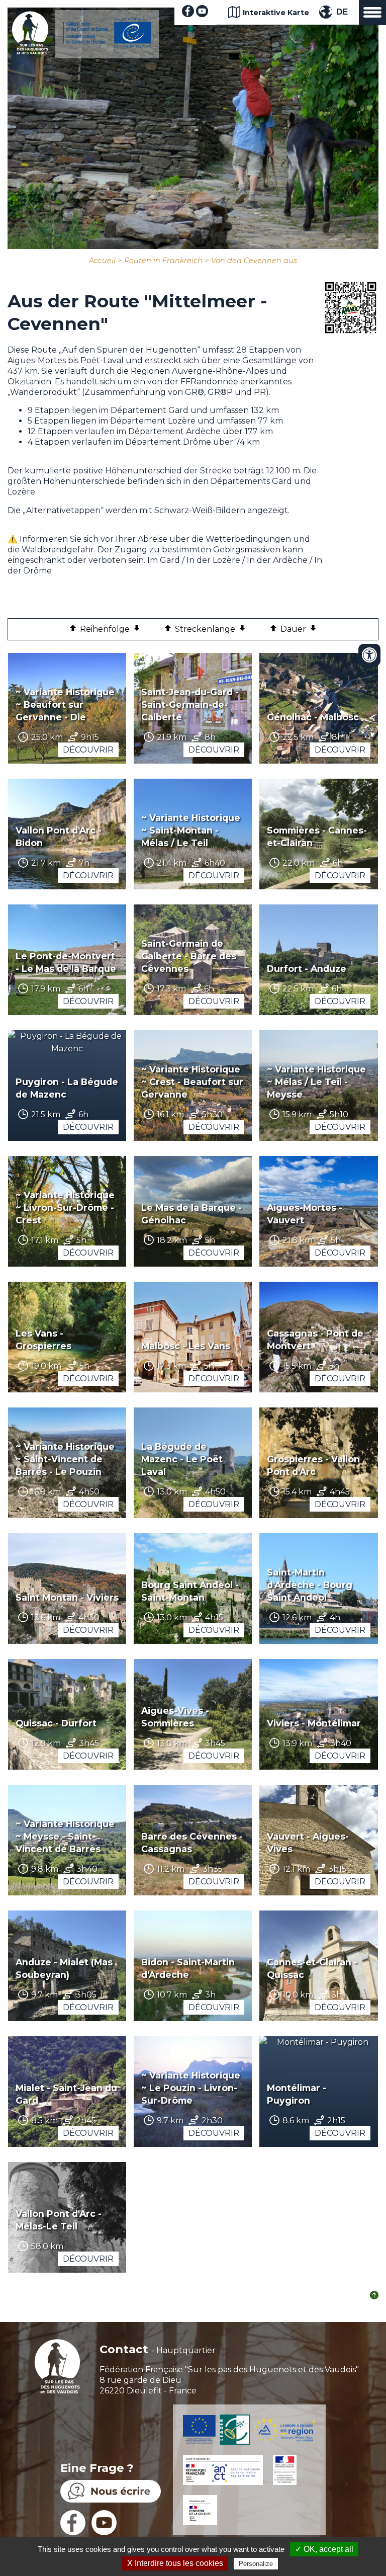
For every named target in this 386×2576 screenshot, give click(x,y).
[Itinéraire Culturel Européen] (107, 45)
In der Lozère (214, 560)
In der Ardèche (277, 560)
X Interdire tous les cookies (175, 2563)
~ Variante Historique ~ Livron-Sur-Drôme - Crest (65, 1208)
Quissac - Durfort (56, 1723)
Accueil (102, 261)
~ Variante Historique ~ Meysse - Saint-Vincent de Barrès (65, 1836)
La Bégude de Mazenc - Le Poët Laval (182, 1459)
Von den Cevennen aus (254, 261)
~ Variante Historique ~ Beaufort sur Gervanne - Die (65, 704)
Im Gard (164, 560)
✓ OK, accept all (324, 2549)
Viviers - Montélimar (314, 1723)
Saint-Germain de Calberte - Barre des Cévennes (189, 956)
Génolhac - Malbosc (313, 717)
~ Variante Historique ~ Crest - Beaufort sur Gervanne (192, 1082)
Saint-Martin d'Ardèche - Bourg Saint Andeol (310, 1585)
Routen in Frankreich (163, 261)
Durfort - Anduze (307, 969)
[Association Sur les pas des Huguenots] (30, 52)
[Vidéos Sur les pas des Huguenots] (202, 14)
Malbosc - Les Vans (186, 1346)
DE (342, 12)
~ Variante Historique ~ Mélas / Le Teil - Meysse (316, 1082)
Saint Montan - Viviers (67, 1597)
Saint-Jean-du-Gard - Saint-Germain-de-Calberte (190, 704)
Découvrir (88, 750)
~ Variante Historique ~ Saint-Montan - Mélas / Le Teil (191, 830)
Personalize (256, 2564)
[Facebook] (188, 14)
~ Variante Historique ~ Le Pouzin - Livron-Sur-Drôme (191, 2088)
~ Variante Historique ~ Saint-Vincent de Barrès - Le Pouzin (65, 1459)
